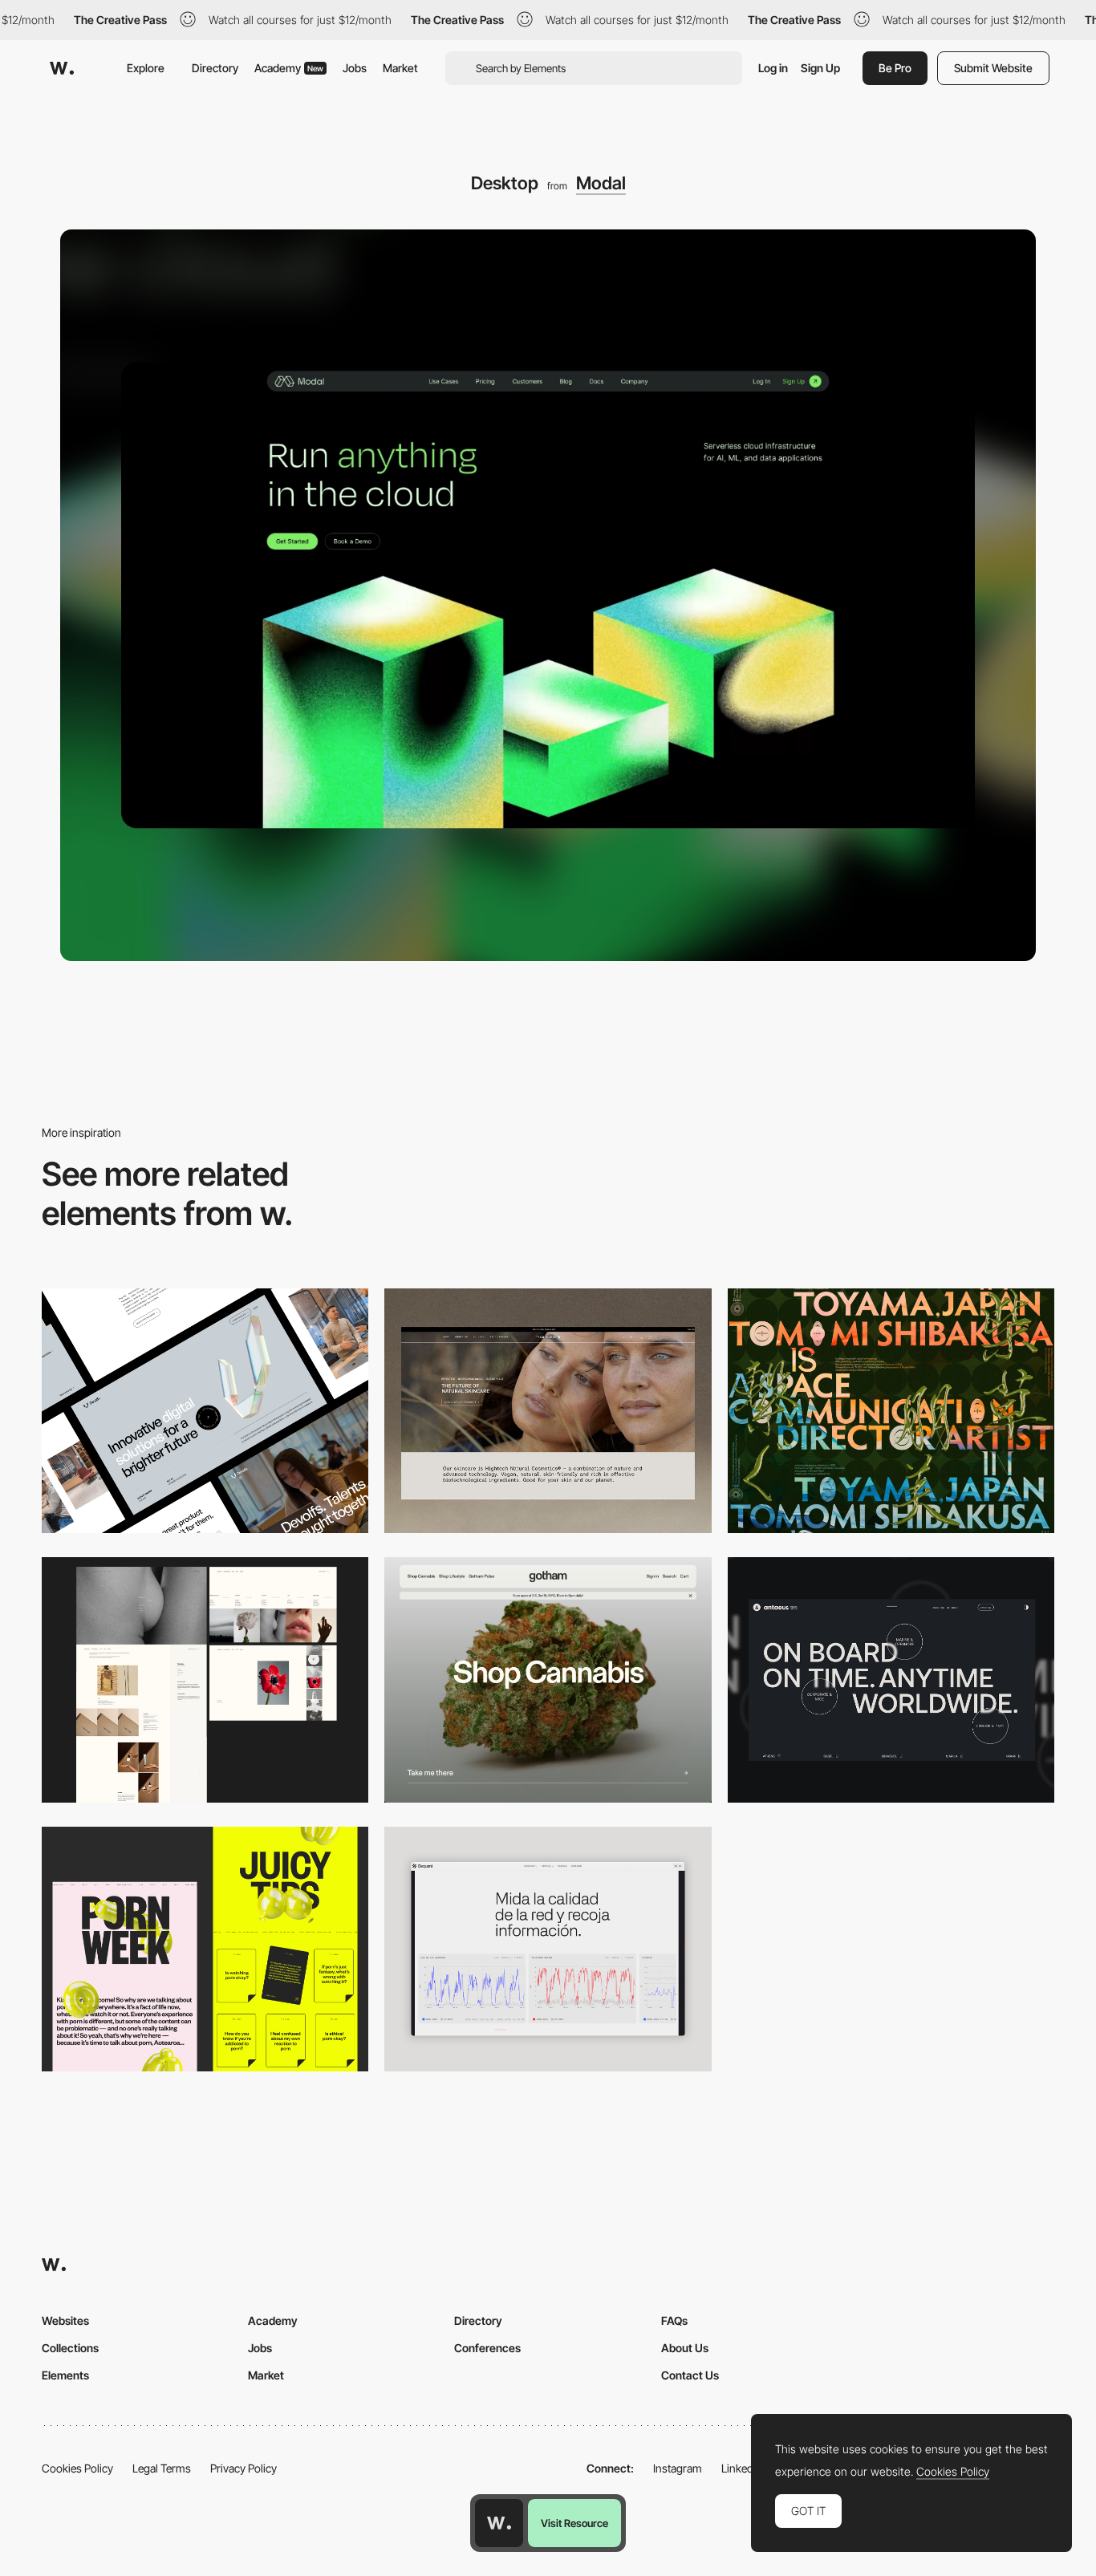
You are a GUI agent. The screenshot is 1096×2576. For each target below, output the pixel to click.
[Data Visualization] (548, 1949)
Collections (70, 2348)
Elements (65, 2375)
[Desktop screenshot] (205, 1679)
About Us (685, 2348)
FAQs (674, 2320)
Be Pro (895, 68)
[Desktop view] (205, 1949)
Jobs (355, 68)
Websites (65, 2320)
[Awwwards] (62, 68)
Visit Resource (574, 2523)
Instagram (678, 2468)
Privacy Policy (244, 2468)
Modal (601, 183)
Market (400, 68)
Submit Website (993, 68)
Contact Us (690, 2375)
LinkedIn (742, 2468)
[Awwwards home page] (499, 2523)
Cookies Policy (77, 2468)
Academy (289, 68)
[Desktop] (205, 1411)
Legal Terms (162, 2468)
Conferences (487, 2348)
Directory (215, 68)
